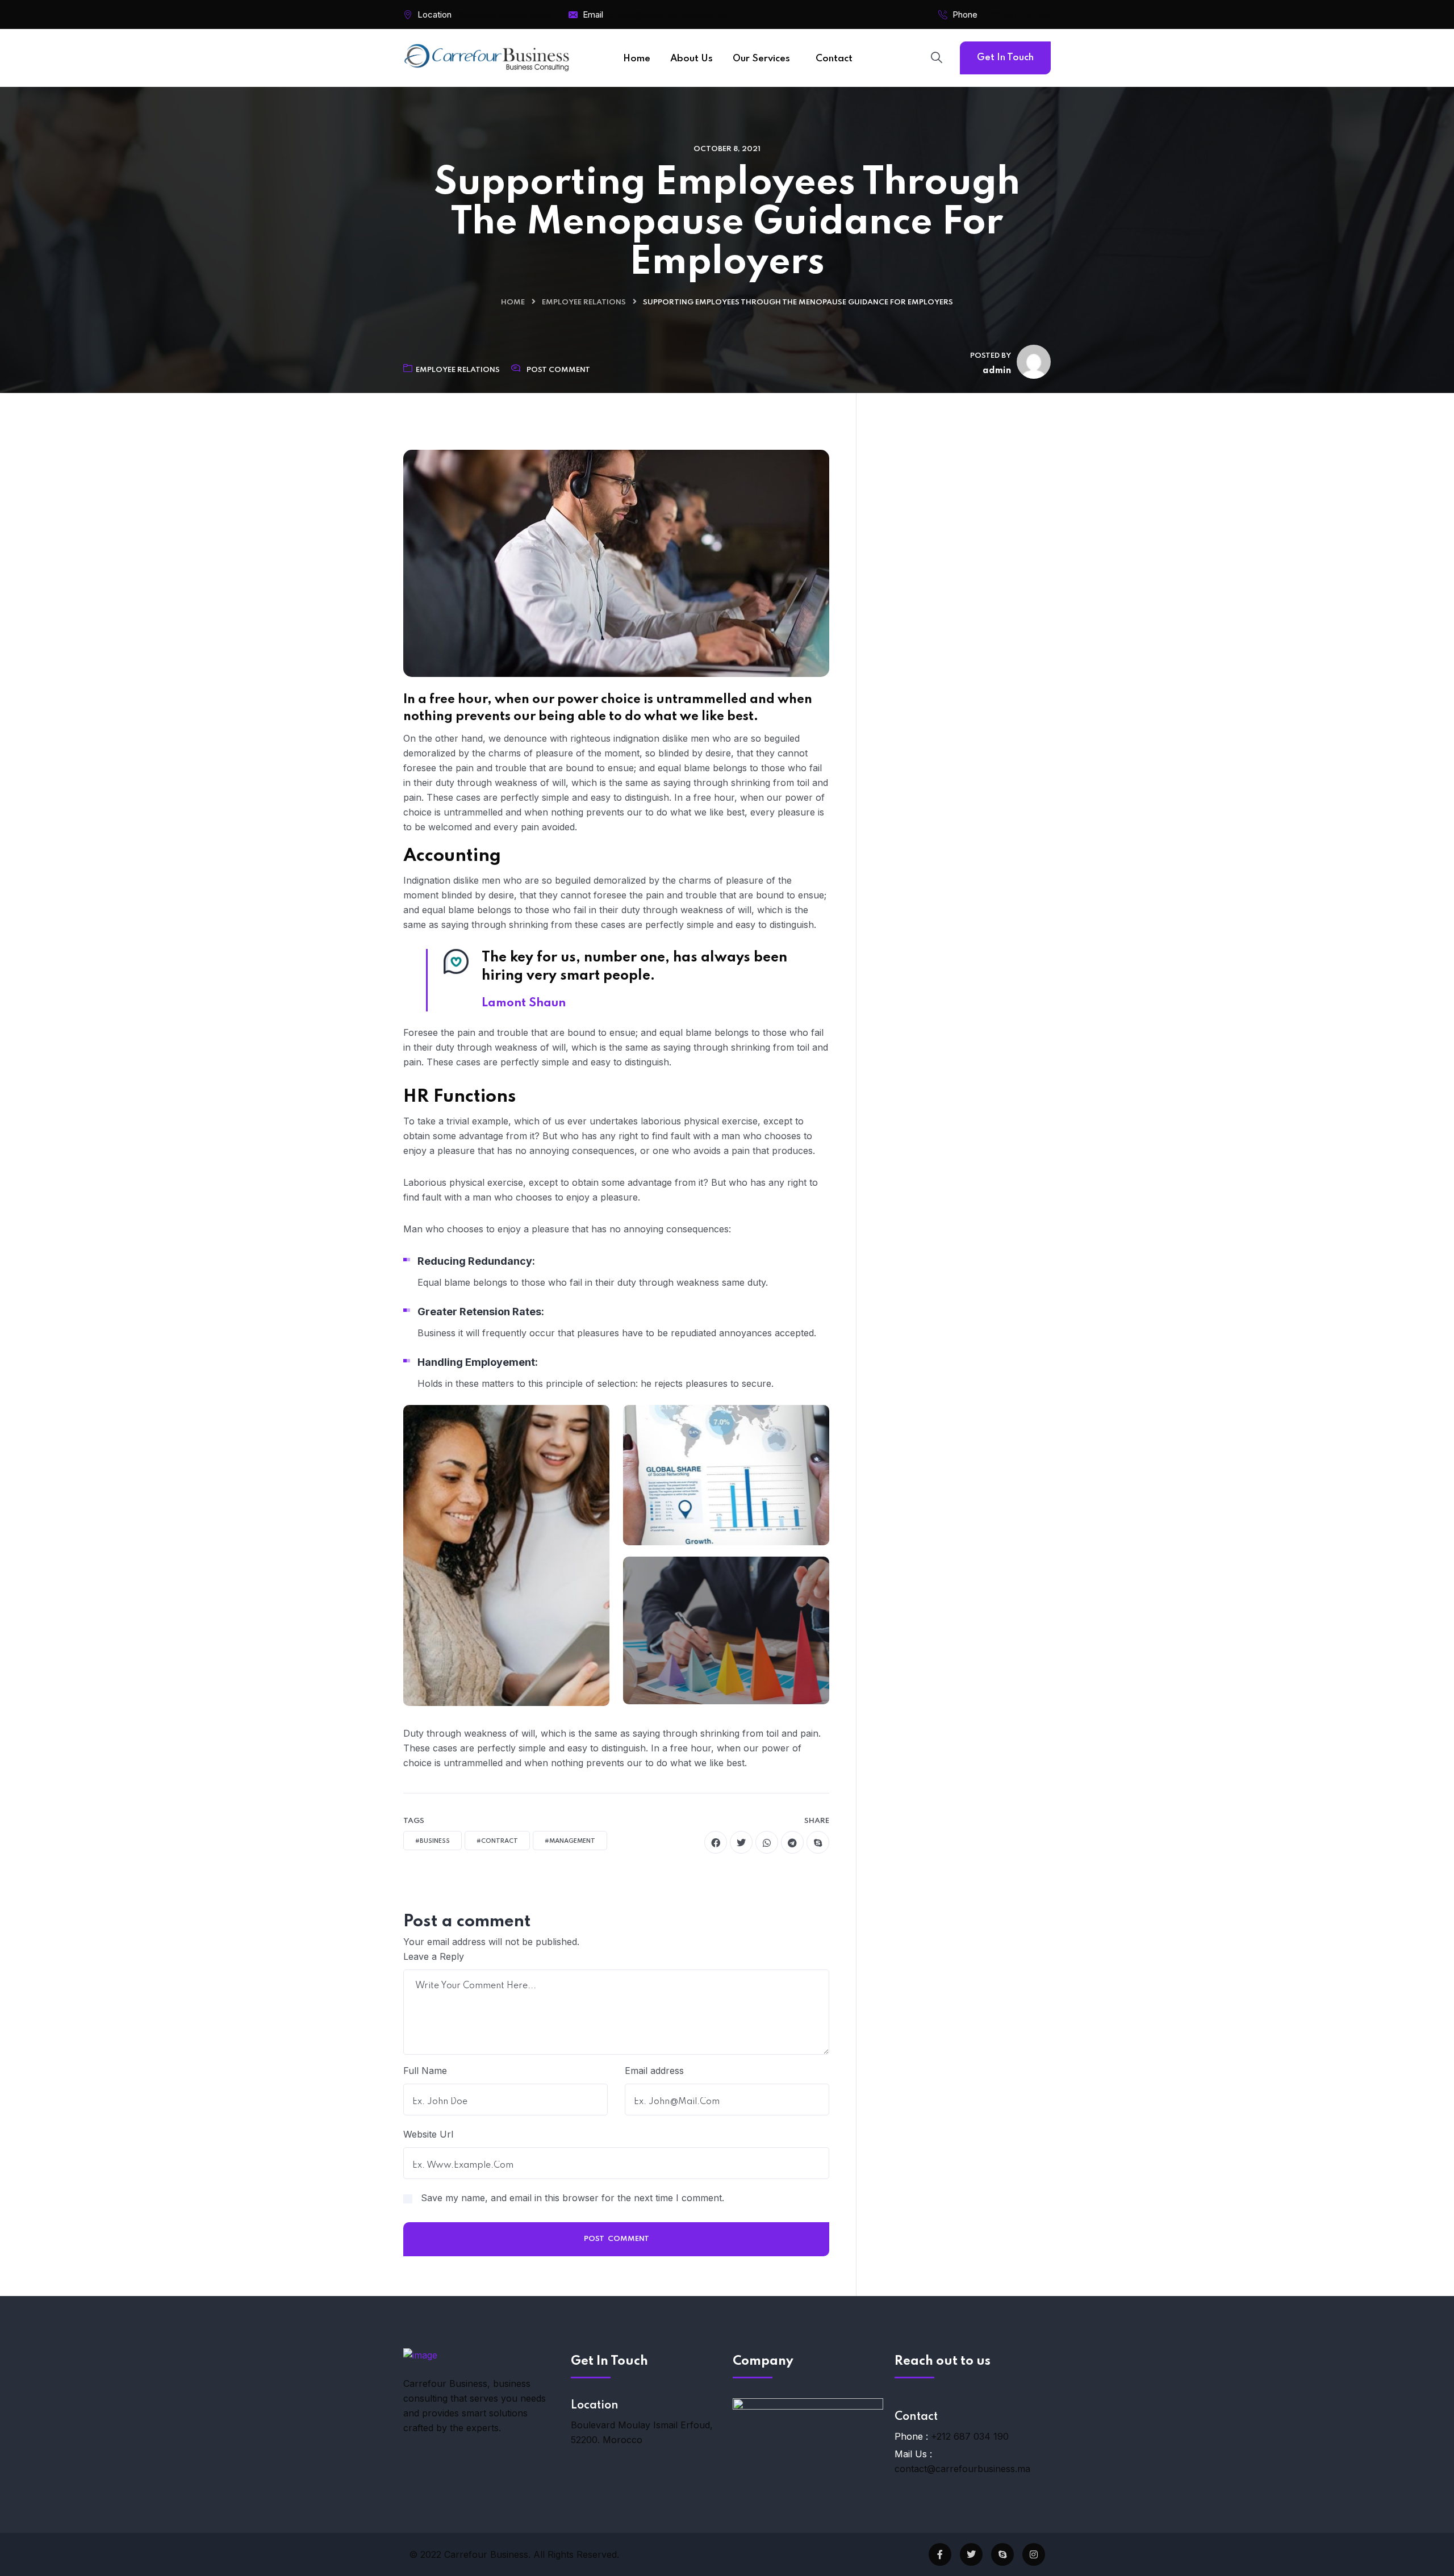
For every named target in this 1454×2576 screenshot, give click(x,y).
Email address (654, 2071)
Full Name (425, 2071)
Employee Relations (584, 302)
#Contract (497, 1841)
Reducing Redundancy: (476, 1261)
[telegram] (792, 1842)
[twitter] (741, 1842)
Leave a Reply (434, 1956)
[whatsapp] (767, 1842)
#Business (433, 1841)
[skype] (818, 1842)
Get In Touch (1005, 58)
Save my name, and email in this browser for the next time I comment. (573, 2198)
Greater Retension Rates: (481, 1312)
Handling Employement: (478, 1362)
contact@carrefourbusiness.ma (962, 2469)
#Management (570, 1841)
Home (513, 302)
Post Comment (558, 370)
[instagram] (1034, 2554)
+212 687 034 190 (1017, 14)
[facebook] (716, 1842)
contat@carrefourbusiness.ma (668, 14)
